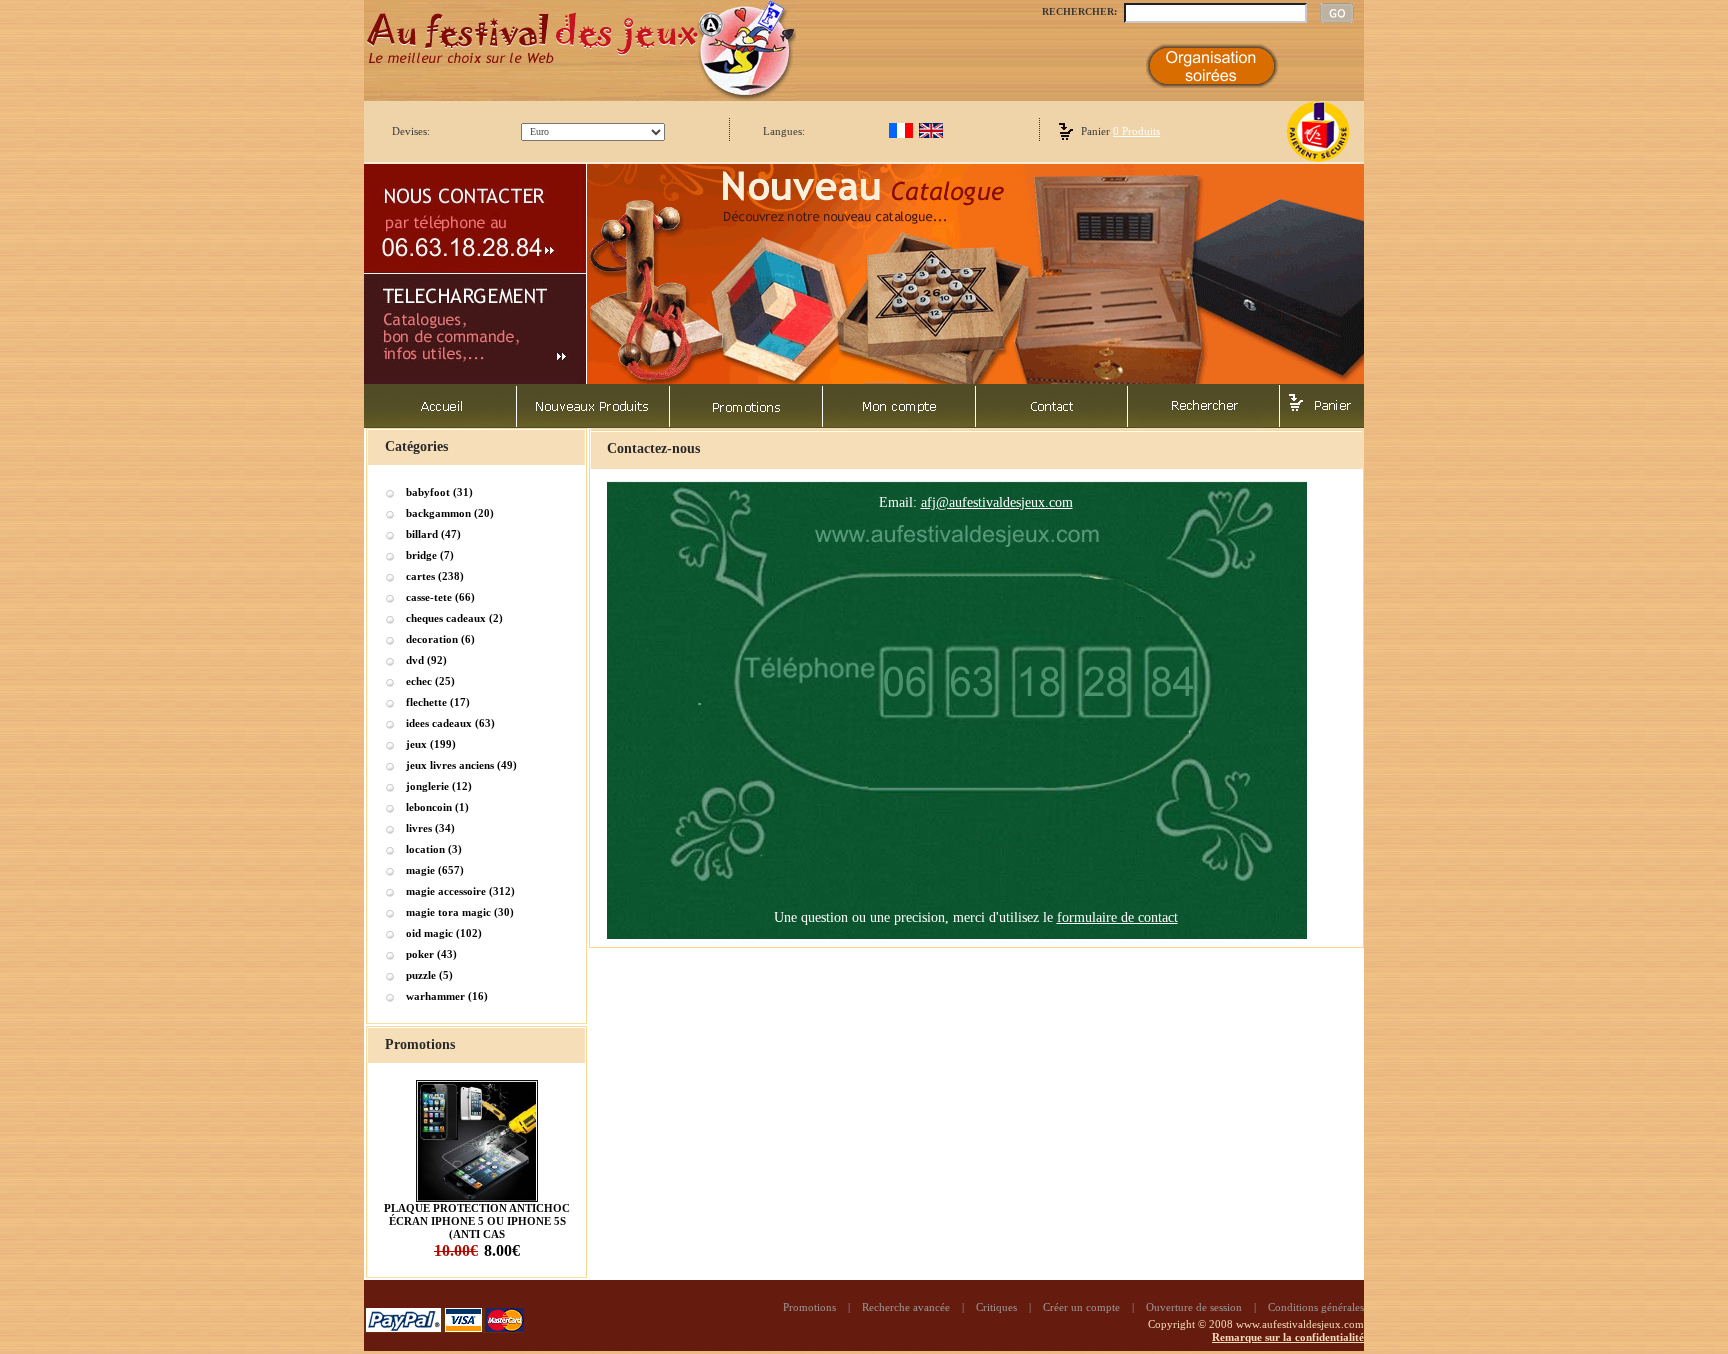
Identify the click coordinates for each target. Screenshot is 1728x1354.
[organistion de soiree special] (1212, 84)
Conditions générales (1316, 1307)
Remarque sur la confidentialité (1288, 1337)
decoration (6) (440, 639)
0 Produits (1136, 131)
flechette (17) (438, 702)
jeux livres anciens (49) (461, 765)
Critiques (996, 1307)
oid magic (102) (444, 933)
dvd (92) (426, 660)
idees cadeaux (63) (450, 723)
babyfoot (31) (439, 492)
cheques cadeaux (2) (454, 618)
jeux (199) (431, 744)
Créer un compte (1081, 1307)
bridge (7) (430, 555)
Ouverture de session (1194, 1307)
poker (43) (431, 954)
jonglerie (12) (439, 786)
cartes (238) (435, 576)
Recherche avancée (906, 1307)
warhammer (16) (447, 996)
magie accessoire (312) (460, 891)
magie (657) (435, 870)
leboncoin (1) (437, 807)
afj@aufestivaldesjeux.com (997, 502)
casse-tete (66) (440, 597)
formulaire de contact (1117, 917)
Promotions (809, 1307)
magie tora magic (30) (460, 912)
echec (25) (430, 681)
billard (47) (433, 534)
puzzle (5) (429, 975)
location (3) (434, 849)
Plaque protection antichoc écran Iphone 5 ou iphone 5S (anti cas (477, 1221)
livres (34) (430, 828)
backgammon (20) (450, 513)
